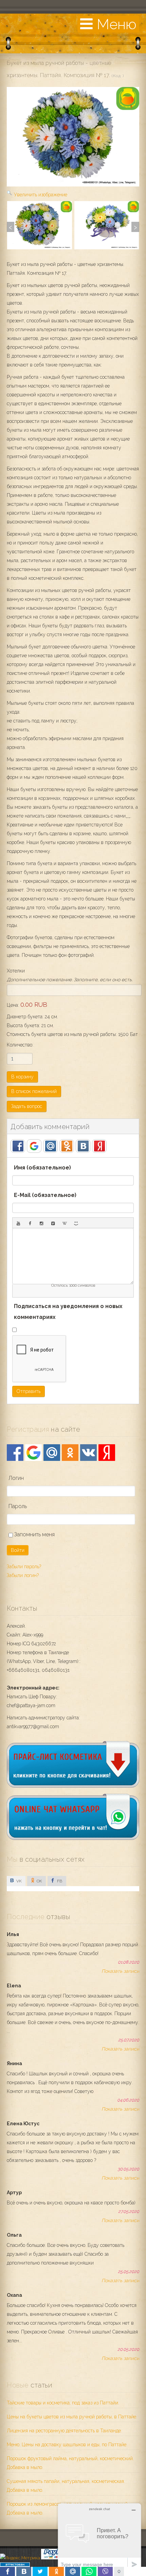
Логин (16, 1478)
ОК (39, 1881)
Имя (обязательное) (42, 1168)
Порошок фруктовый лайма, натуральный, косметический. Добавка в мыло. (70, 2463)
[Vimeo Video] (53, 1223)
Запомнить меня (34, 1534)
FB (59, 1881)
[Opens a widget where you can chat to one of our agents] (99, 2537)
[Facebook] (15, 1453)
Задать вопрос (27, 1106)
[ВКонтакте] (88, 1453)
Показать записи (120, 1971)
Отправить (29, 1391)
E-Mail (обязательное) (45, 1195)
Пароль (18, 1506)
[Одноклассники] (70, 1453)
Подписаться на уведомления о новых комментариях (68, 1312)
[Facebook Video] (30, 1223)
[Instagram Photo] (41, 1223)
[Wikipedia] (65, 1223)
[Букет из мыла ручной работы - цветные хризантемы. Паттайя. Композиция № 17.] (40, 225)
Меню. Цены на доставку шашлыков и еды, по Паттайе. (67, 2445)
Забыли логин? (23, 1575)
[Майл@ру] (52, 1453)
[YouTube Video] (18, 1223)
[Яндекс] (107, 1453)
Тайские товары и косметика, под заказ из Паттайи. (63, 2403)
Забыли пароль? (24, 1567)
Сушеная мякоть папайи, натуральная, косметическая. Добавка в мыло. (66, 2486)
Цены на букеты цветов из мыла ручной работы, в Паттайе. (72, 2417)
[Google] (33, 1453)
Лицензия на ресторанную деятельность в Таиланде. (64, 2431)
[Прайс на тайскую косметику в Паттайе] (73, 1786)
